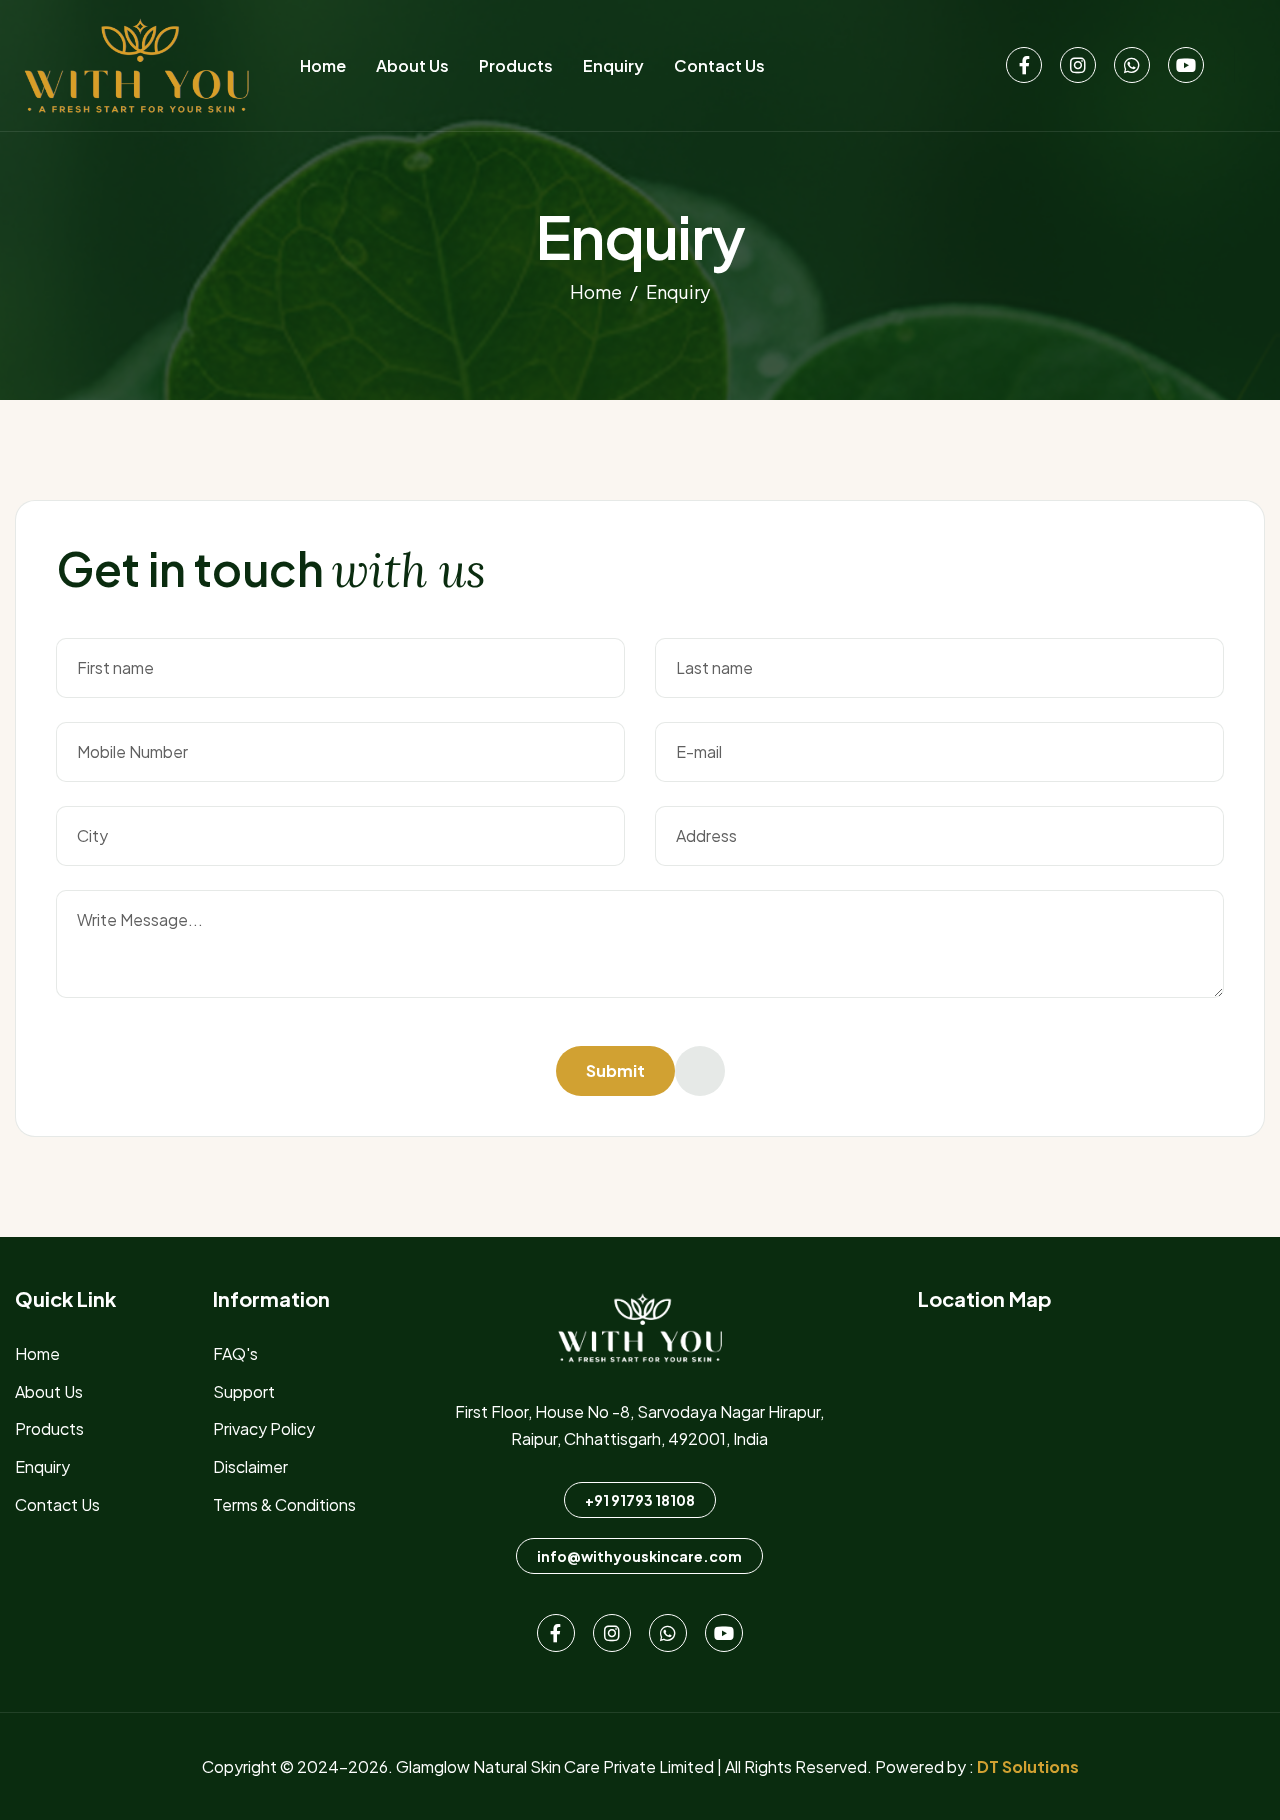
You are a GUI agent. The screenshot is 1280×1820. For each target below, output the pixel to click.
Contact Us (719, 65)
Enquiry (613, 65)
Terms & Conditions (284, 1504)
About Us (412, 65)
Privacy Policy (264, 1428)
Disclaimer (250, 1466)
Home (323, 65)
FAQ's (235, 1353)
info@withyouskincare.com (639, 1556)
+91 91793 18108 (640, 1500)
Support (244, 1391)
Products (516, 65)
